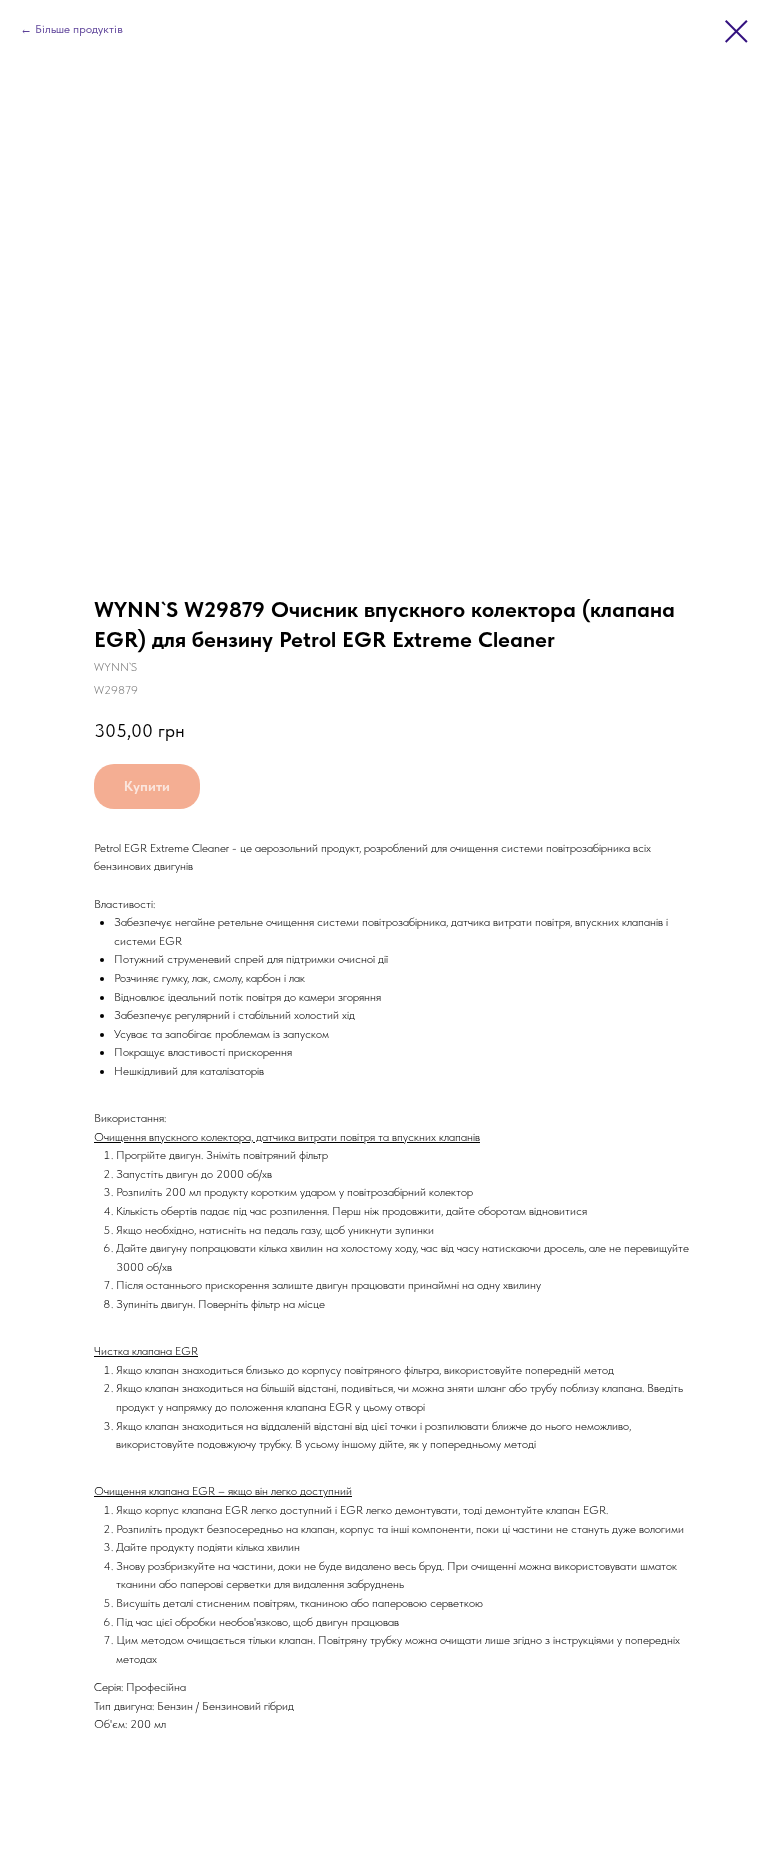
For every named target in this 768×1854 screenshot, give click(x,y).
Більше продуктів (79, 29)
